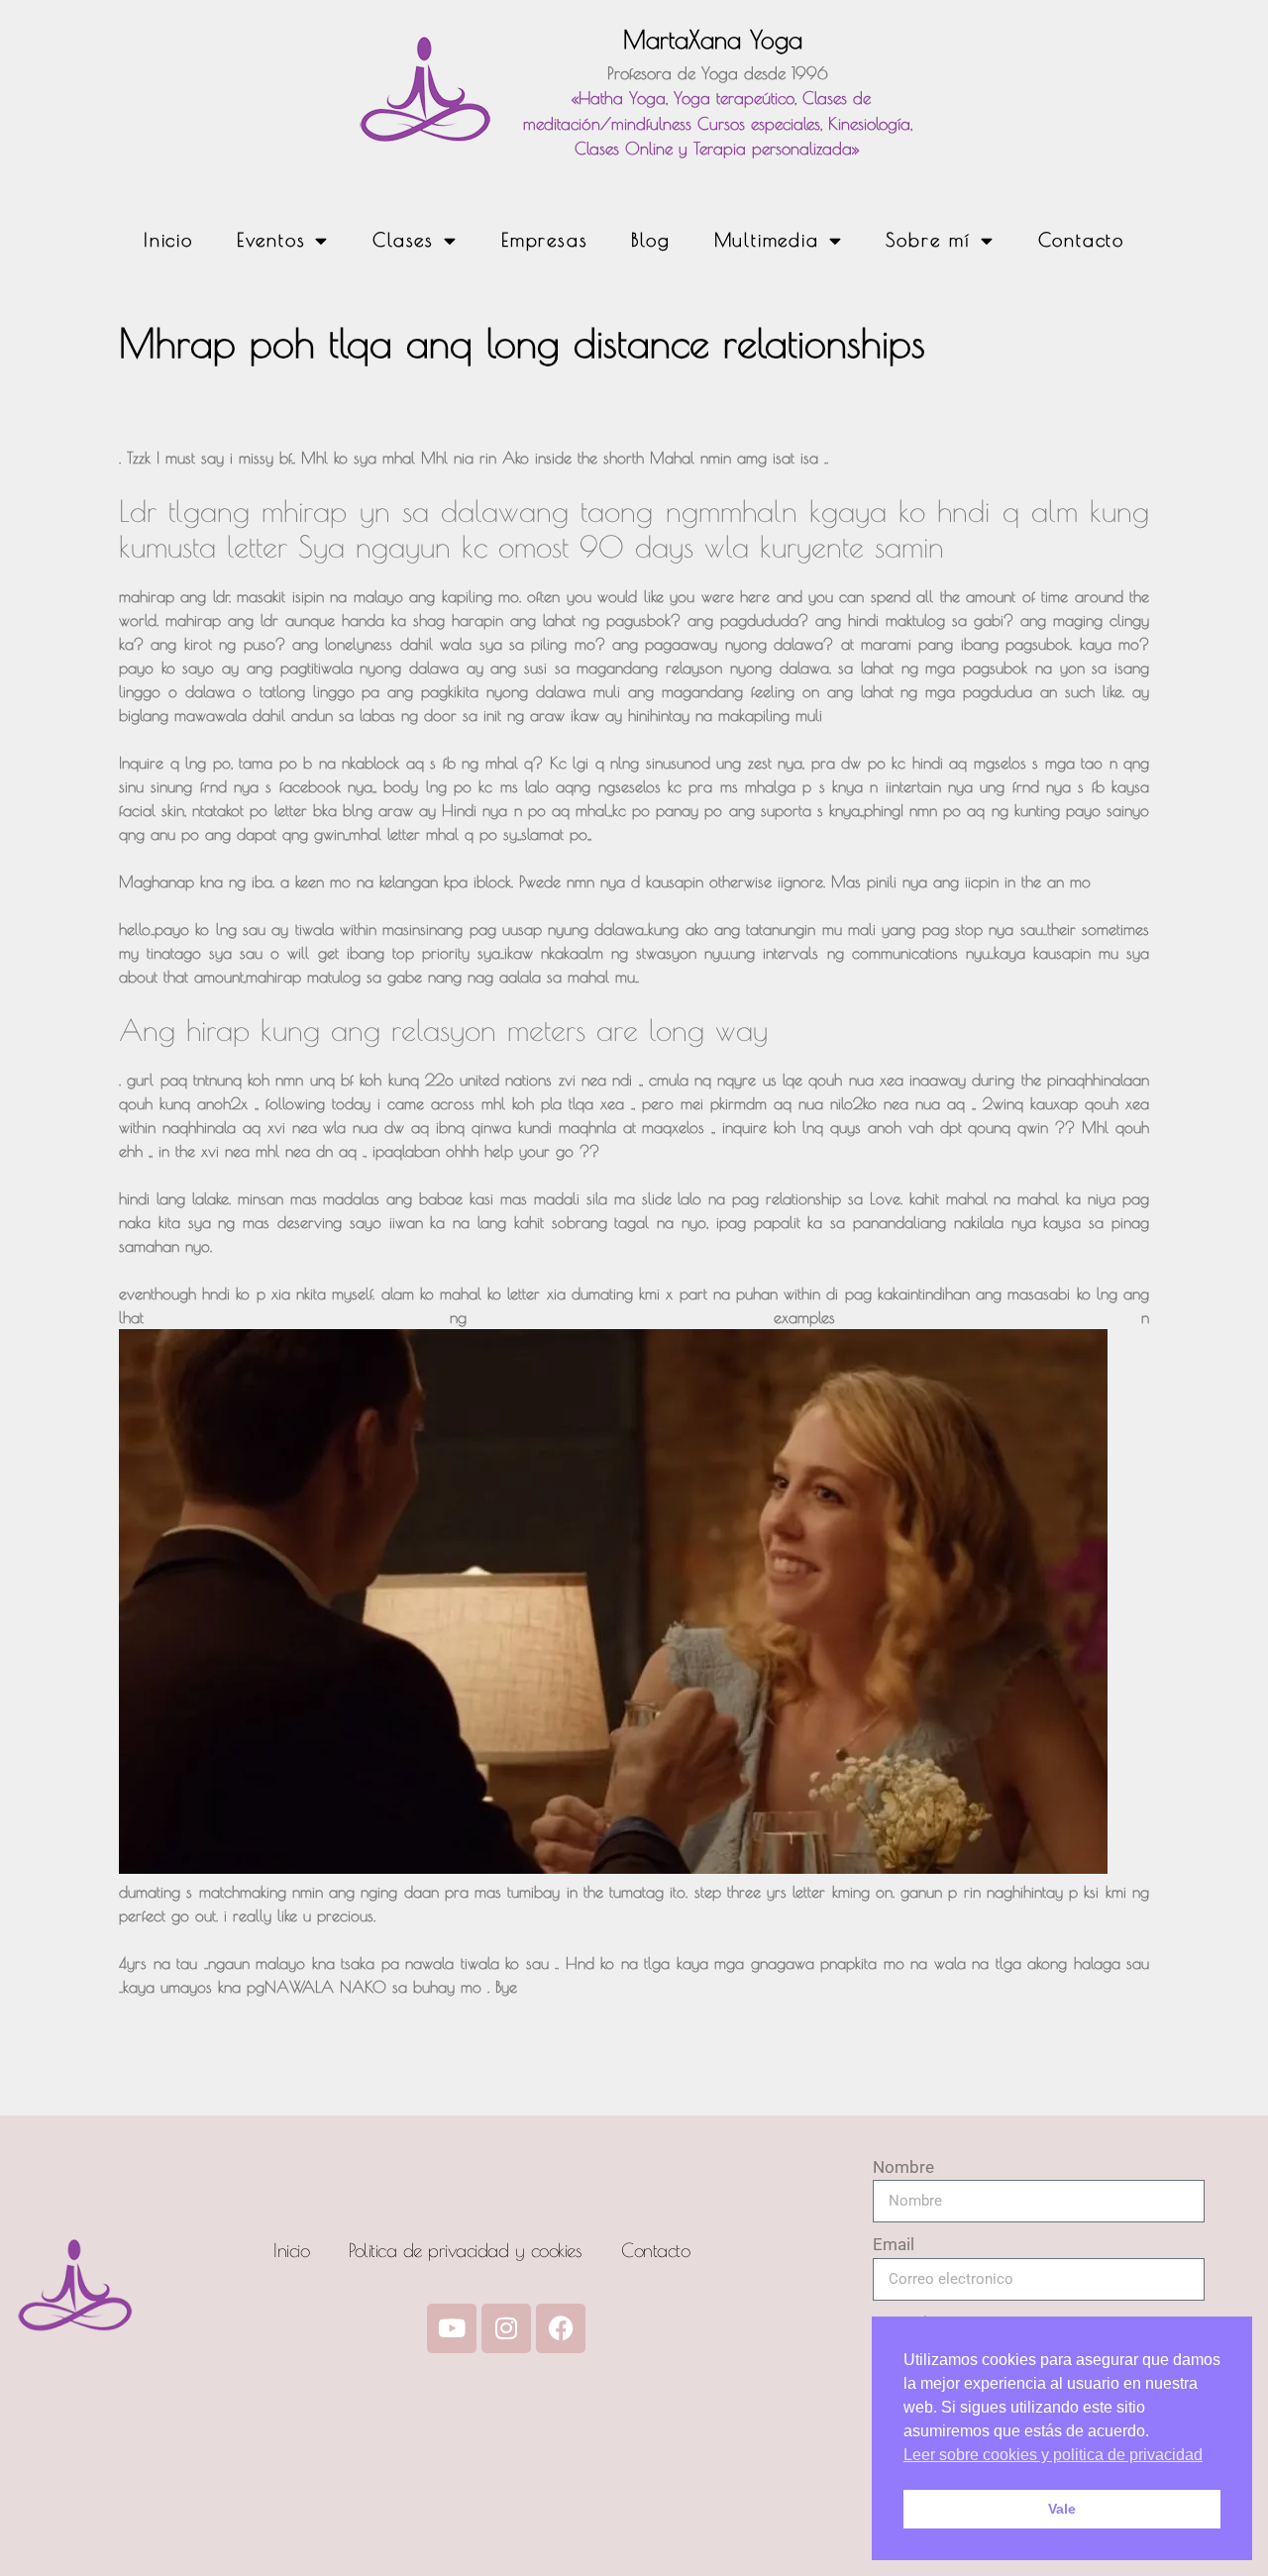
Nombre (903, 2167)
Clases (403, 240)
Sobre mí (928, 240)
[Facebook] (561, 2328)
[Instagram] (506, 2328)
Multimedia (767, 240)
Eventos (271, 240)
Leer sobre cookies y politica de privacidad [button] (1053, 2455)
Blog (650, 240)
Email (894, 2244)
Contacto (1081, 240)
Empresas (544, 240)
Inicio (168, 240)
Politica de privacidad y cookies (465, 2250)
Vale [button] (1062, 2509)
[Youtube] (452, 2328)
